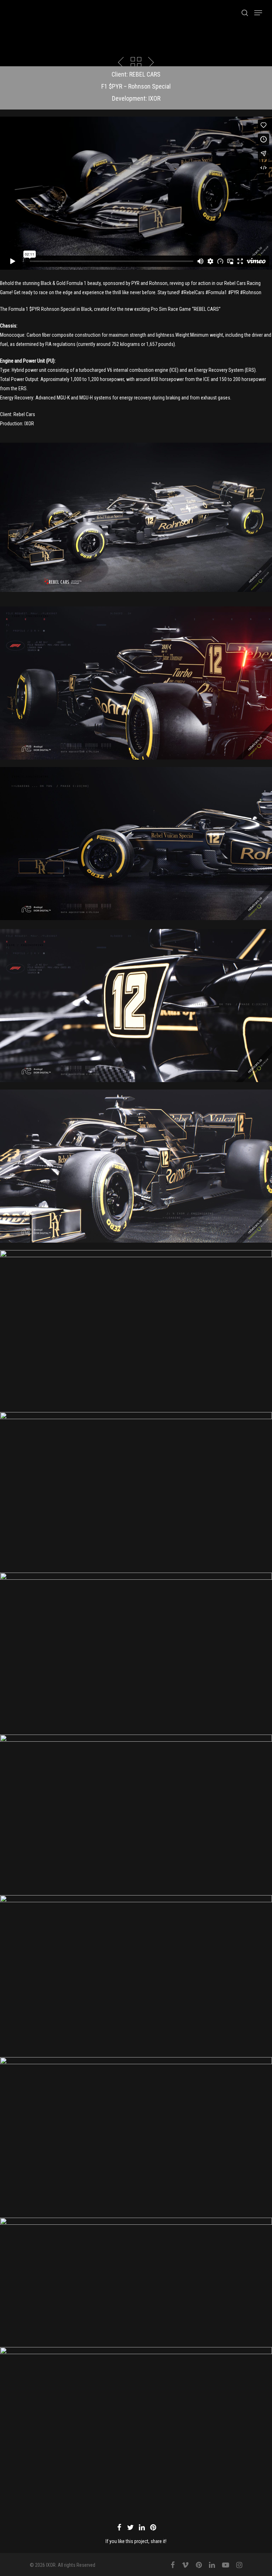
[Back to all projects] (136, 63)
